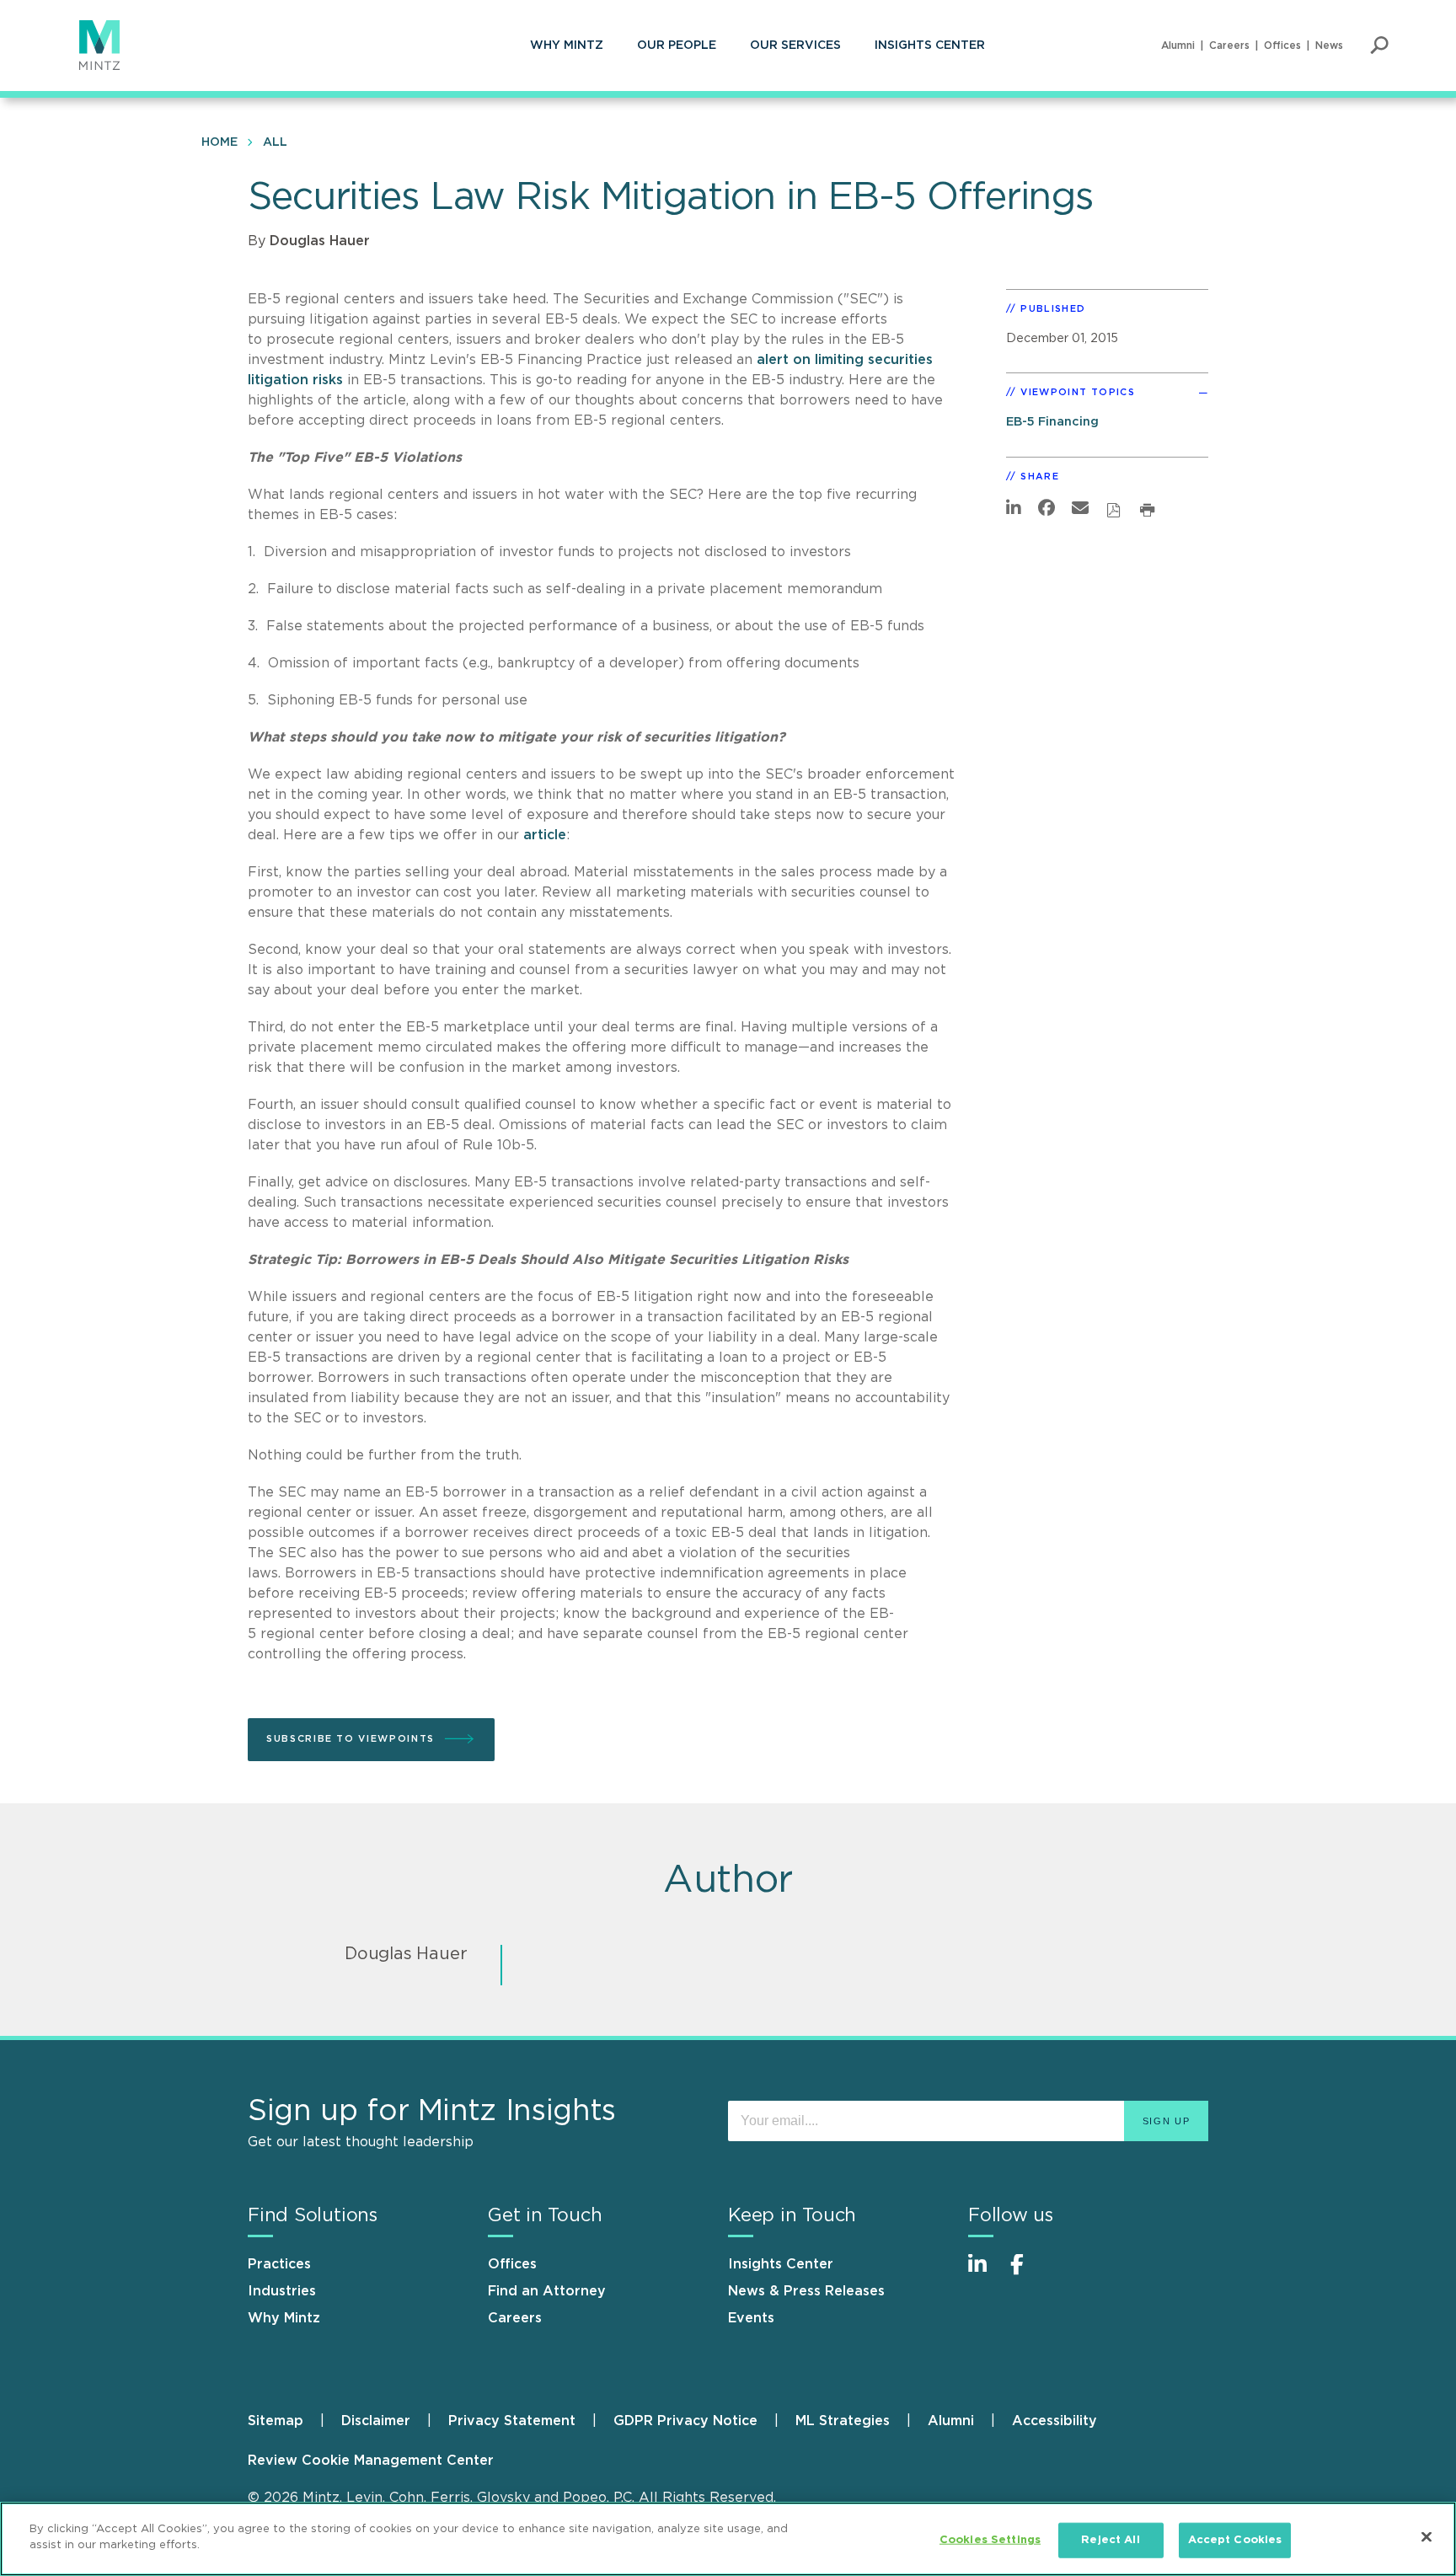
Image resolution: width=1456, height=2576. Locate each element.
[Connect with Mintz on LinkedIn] (985, 2273)
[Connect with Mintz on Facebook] (1027, 2273)
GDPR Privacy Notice (685, 2421)
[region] (728, 2539)
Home (219, 142)
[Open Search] (1379, 46)
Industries (282, 2291)
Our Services (795, 46)
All (275, 142)
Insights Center (930, 46)
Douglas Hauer (320, 241)
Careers (1229, 46)
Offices (1282, 46)
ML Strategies (843, 2421)
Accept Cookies (1235, 2540)
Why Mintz (567, 46)
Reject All (1110, 2540)
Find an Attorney (547, 2291)
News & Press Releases (806, 2291)
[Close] (1427, 2536)
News (1329, 46)
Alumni (1178, 46)
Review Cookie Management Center (371, 2461)
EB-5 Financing (1052, 422)
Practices (279, 2264)
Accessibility (1055, 2421)
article (545, 835)
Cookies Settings (990, 2540)
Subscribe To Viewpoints (351, 1739)
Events (751, 2318)
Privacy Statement (512, 2421)
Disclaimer (376, 2421)
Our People (677, 46)
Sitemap (276, 2421)
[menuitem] (567, 46)
